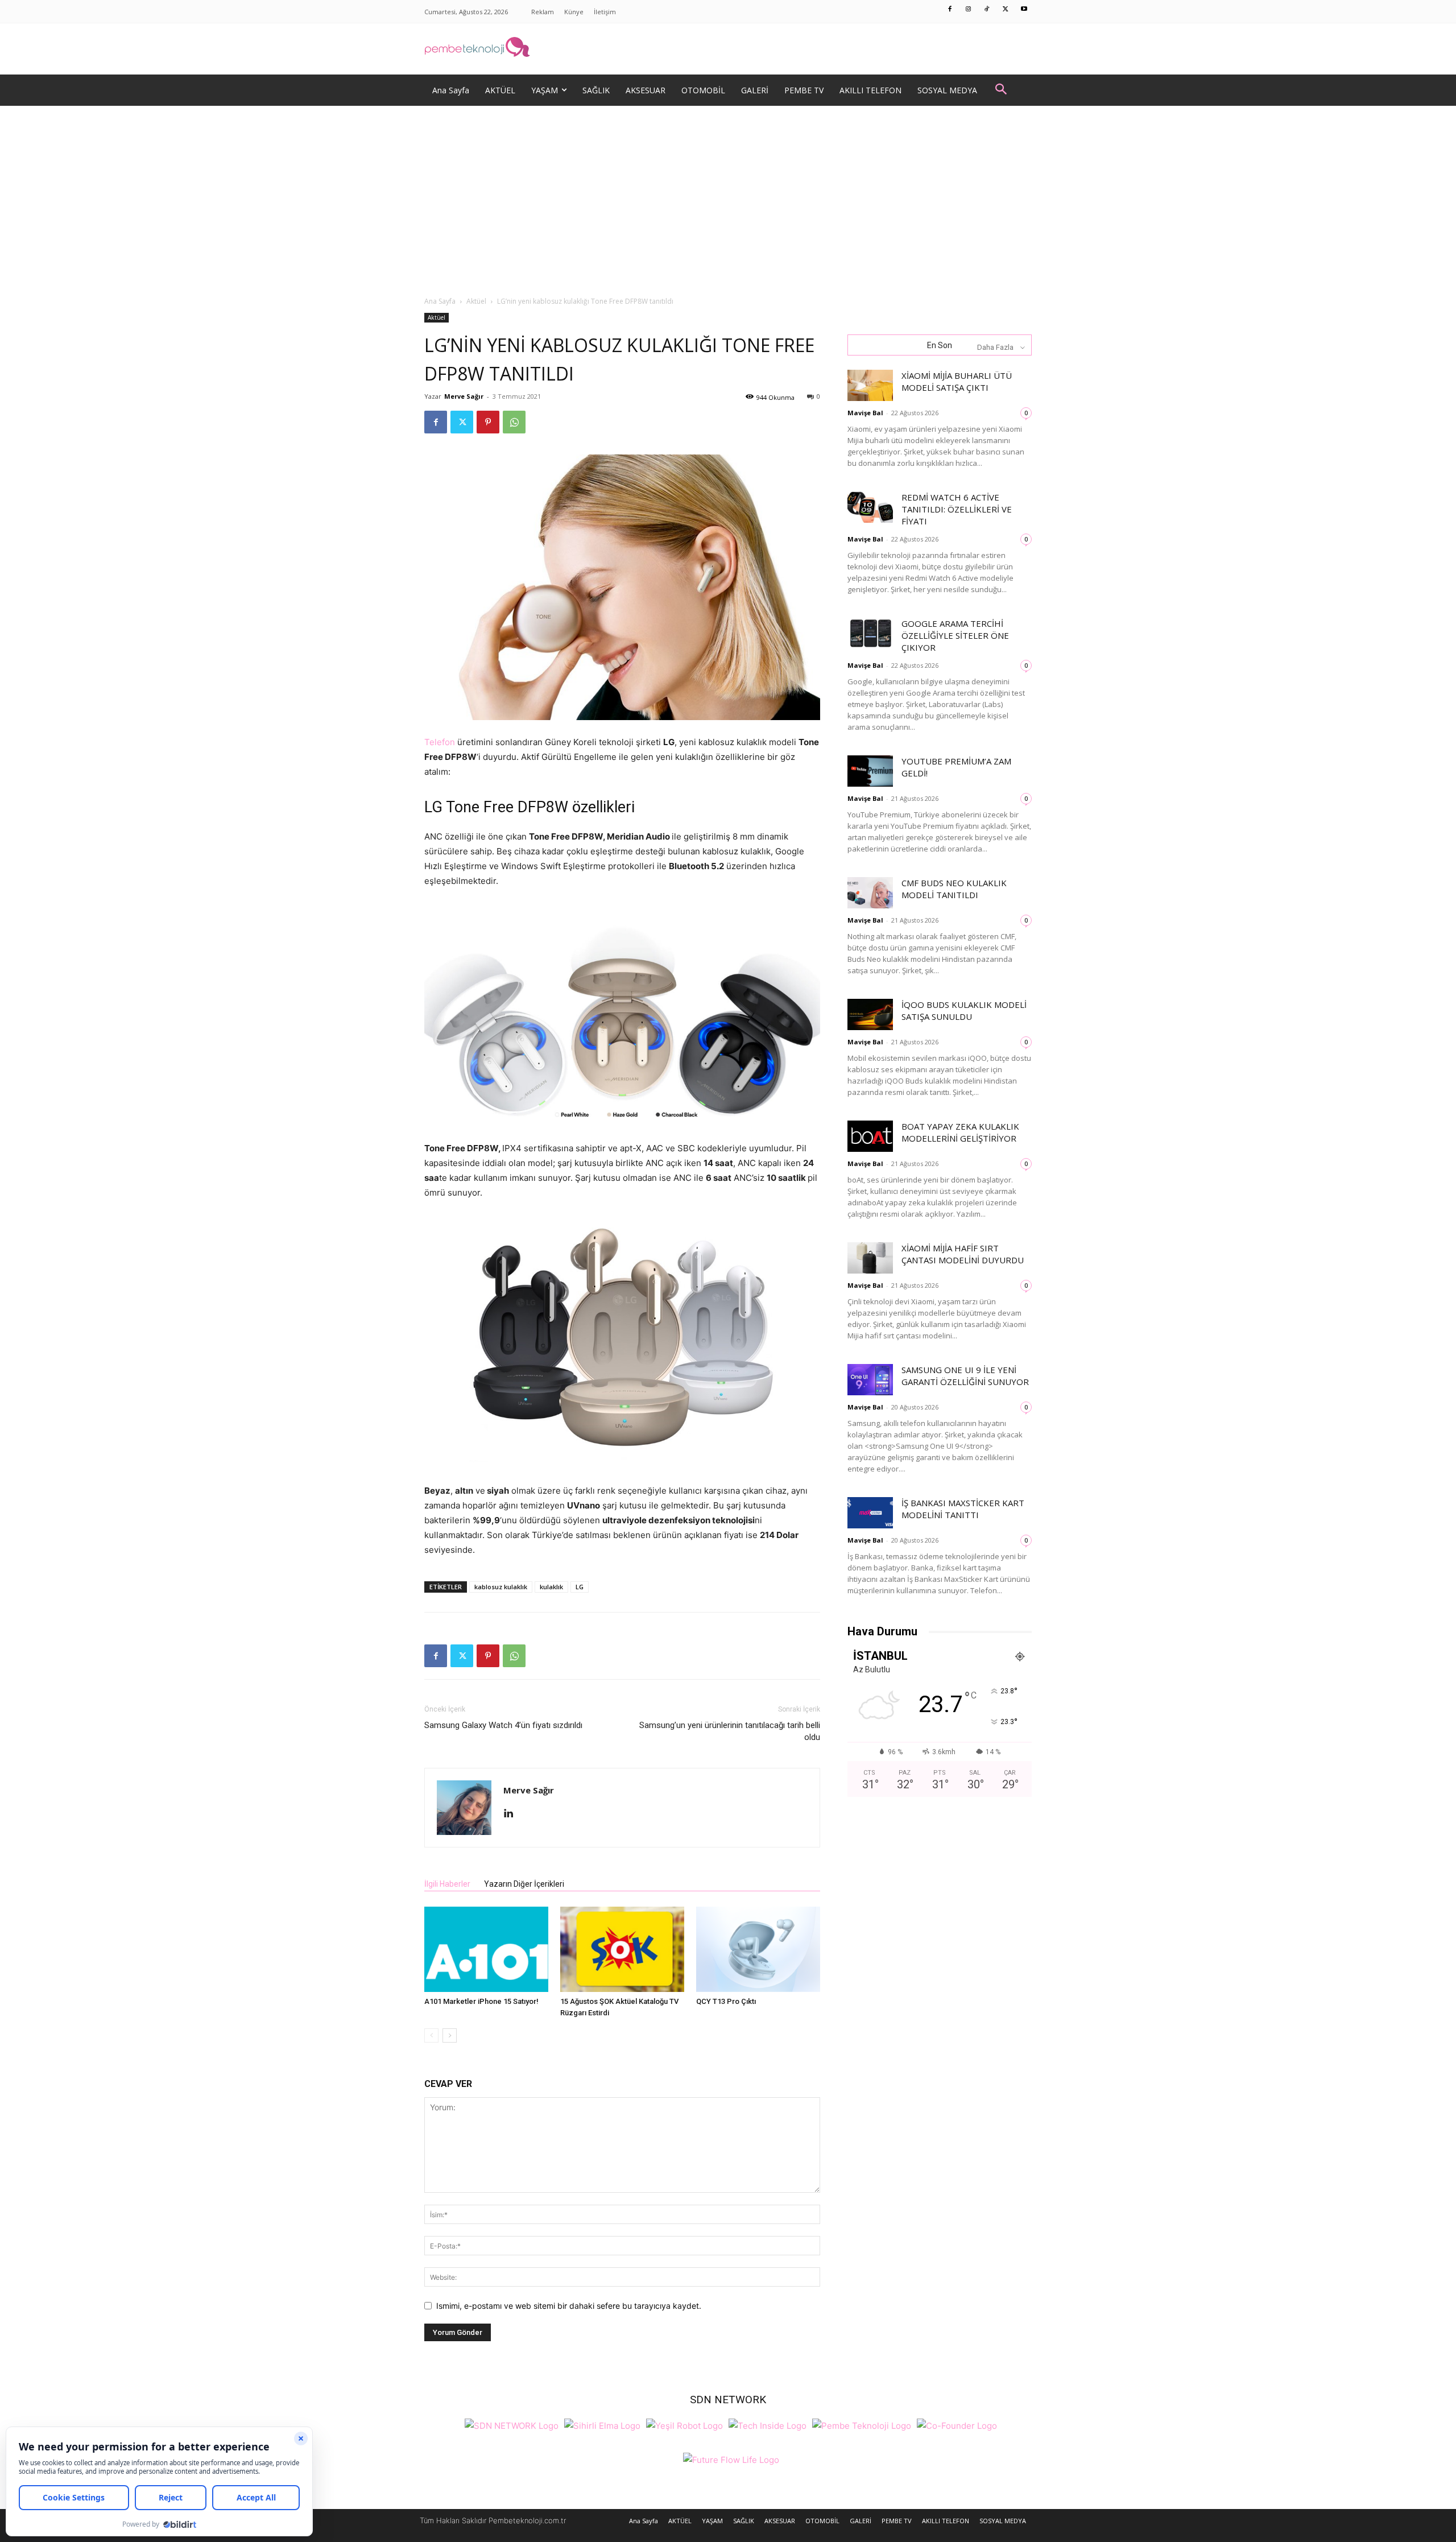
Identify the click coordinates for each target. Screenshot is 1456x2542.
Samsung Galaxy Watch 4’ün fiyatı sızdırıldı (503, 1725)
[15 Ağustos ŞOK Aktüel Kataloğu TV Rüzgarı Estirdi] (622, 1949)
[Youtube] (1024, 10)
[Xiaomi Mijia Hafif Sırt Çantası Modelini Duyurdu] (870, 1258)
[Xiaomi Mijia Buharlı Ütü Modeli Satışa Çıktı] (870, 385)
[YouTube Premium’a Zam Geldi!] (870, 771)
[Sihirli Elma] (602, 2425)
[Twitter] (1006, 10)
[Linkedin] (513, 1814)
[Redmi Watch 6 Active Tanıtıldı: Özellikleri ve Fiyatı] (870, 507)
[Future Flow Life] (731, 2459)
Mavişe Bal (865, 413)
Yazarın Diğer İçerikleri (524, 1884)
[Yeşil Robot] (684, 2425)
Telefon (440, 742)
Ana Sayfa (440, 301)
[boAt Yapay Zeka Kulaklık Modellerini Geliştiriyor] (870, 1136)
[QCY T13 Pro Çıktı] (758, 1949)
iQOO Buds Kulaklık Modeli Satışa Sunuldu (964, 1010)
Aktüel (476, 301)
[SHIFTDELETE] (512, 2425)
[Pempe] (728, 49)
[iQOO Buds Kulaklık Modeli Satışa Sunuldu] (870, 1014)
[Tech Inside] (768, 2425)
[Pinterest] (488, 422)
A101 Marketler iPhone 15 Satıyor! (481, 2001)
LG (580, 1587)
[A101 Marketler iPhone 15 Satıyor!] (486, 1949)
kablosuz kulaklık (501, 1587)
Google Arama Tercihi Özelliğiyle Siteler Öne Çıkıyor (955, 635)
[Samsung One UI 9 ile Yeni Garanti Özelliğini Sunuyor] (870, 1380)
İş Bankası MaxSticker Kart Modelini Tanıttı (963, 1509)
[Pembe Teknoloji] (862, 2425)
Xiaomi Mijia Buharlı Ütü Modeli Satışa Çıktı (957, 381)
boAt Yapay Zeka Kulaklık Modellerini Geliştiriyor (960, 1132)
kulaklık (551, 1587)
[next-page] (450, 2035)
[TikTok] (987, 10)
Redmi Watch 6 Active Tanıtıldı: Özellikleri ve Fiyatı (957, 509)
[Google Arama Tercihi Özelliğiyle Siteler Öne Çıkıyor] (870, 633)
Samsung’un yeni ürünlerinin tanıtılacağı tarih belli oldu (730, 1731)
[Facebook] (950, 10)
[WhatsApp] (514, 422)
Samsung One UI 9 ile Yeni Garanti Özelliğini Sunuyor (965, 1376)
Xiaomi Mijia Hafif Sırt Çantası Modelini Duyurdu (963, 1254)
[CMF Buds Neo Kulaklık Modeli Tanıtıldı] (870, 893)
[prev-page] (431, 2035)
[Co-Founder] (957, 2425)
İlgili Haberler (447, 1884)
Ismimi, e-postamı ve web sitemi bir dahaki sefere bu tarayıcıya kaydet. (569, 2306)
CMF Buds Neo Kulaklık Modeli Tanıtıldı (954, 889)
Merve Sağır (464, 396)
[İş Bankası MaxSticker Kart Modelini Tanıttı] (870, 1513)
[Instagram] (969, 10)
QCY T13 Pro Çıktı (726, 2001)
